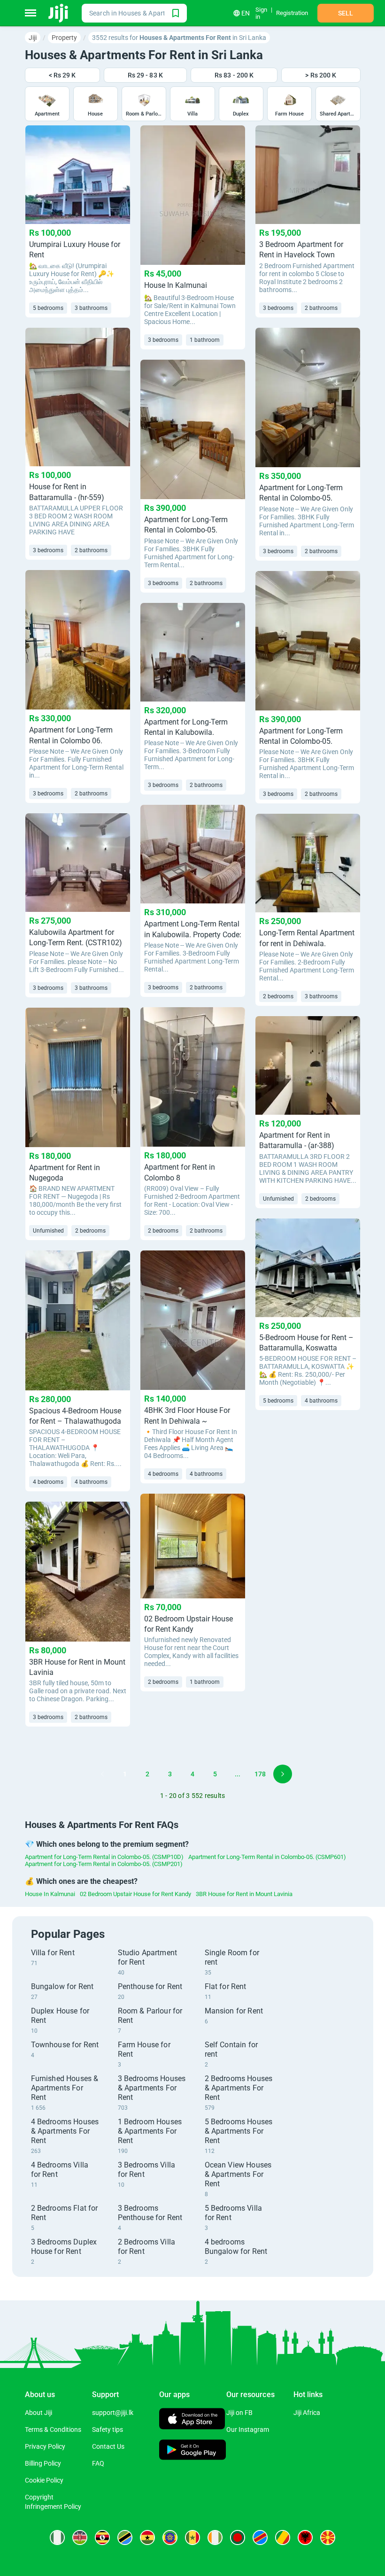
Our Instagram (248, 2429)
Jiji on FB (239, 2413)
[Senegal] (192, 2537)
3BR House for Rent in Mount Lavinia (244, 1894)
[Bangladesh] (238, 2537)
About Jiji (38, 2413)
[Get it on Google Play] (193, 2451)
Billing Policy (43, 2463)
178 (260, 1774)
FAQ (98, 2463)
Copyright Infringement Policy (53, 2502)
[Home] (59, 13)
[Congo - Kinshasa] (260, 2537)
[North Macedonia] (328, 2537)
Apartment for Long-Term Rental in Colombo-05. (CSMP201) (104, 1864)
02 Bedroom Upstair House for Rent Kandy (135, 1894)
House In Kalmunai (50, 1894)
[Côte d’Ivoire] (215, 2537)
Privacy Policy (45, 2446)
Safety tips (108, 2429)
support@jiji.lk (113, 2413)
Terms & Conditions (53, 2429)
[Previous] (102, 1774)
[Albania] (305, 2537)
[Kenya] (80, 2537)
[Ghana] (147, 2537)
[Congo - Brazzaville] (283, 2537)
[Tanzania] (125, 2537)
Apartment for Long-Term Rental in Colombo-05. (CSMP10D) (104, 1857)
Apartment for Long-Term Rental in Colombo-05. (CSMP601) (267, 1857)
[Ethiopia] (170, 2537)
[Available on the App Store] (192, 2420)
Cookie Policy (44, 2480)
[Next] (283, 1774)
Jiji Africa (307, 2413)
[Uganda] (102, 2537)
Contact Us (108, 2446)
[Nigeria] (57, 2537)
